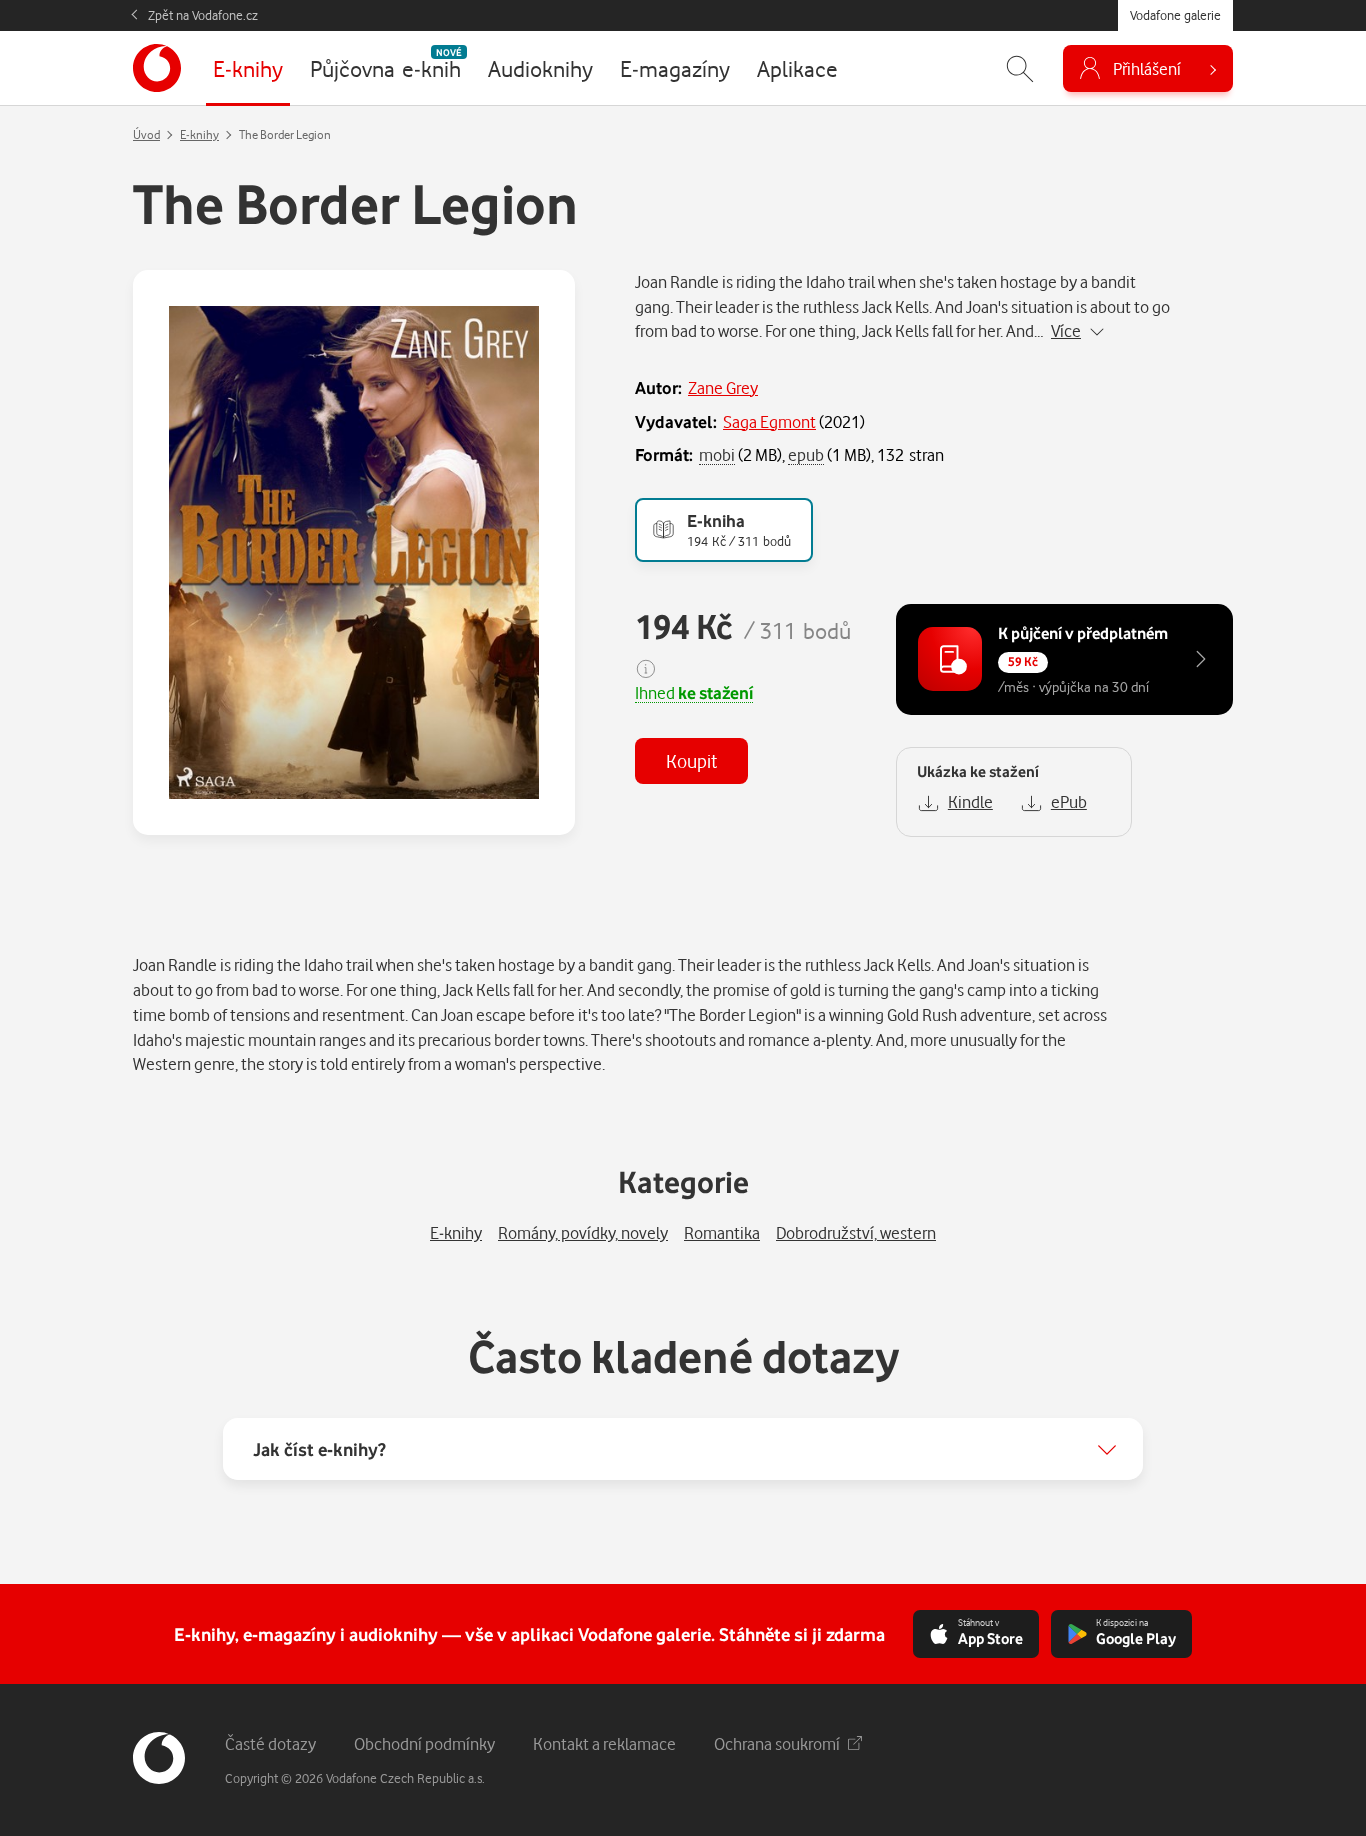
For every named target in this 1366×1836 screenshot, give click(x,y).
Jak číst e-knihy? (319, 1449)
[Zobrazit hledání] (1020, 68)
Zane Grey (723, 387)
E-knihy (199, 134)
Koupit (691, 760)
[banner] (157, 68)
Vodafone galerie (1175, 15)
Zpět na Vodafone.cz (203, 15)
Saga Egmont (769, 421)
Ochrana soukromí (777, 1743)
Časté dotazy (270, 1743)
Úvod (146, 134)
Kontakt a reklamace (604, 1743)
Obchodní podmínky (424, 1743)
